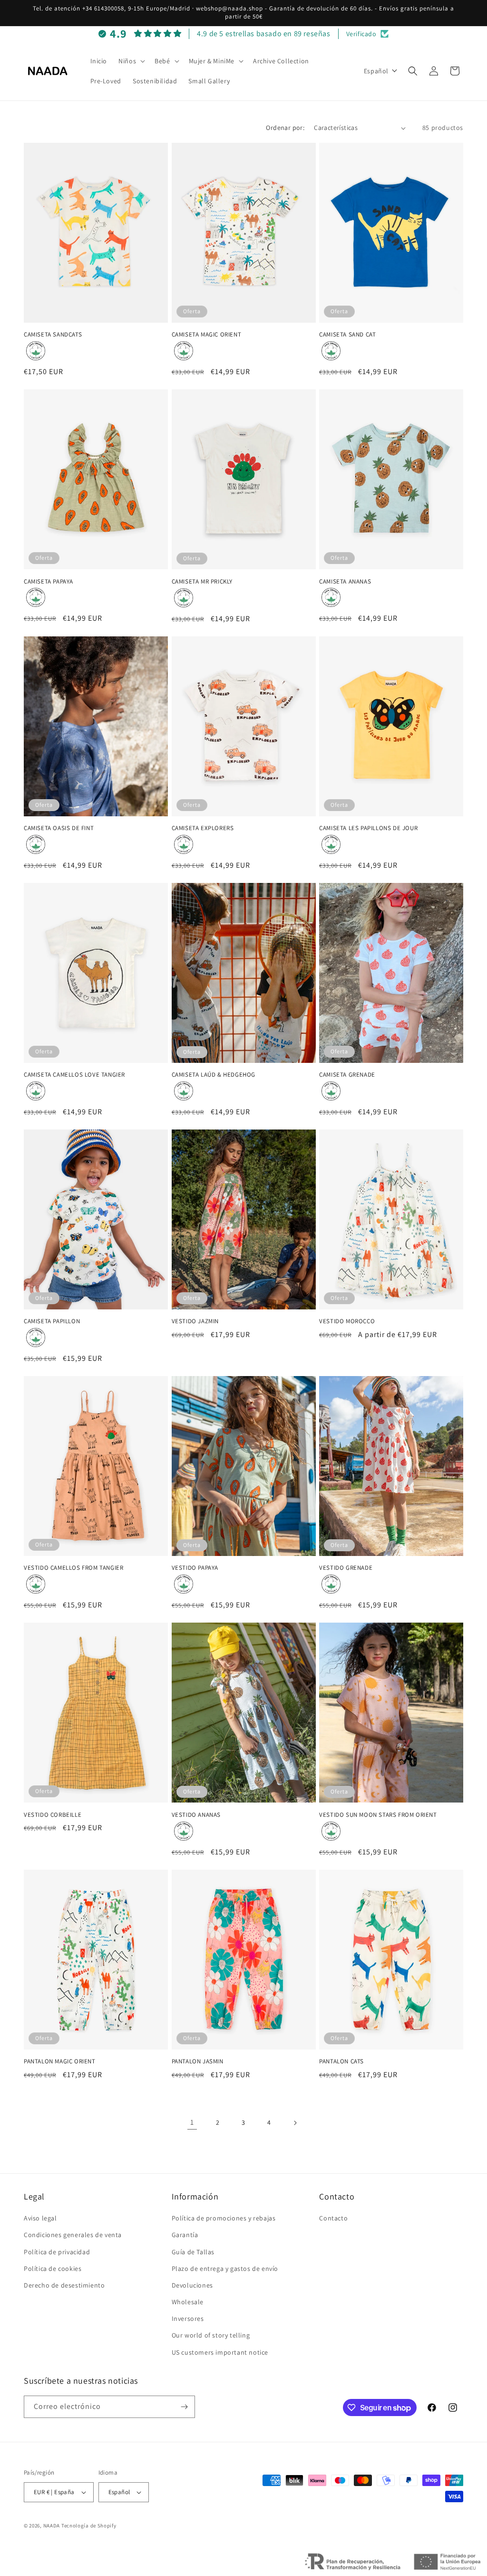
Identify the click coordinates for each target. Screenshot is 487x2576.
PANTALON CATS (341, 2061)
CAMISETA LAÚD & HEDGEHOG (214, 1075)
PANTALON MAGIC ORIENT (60, 2061)
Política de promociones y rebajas (224, 2218)
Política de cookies (53, 2269)
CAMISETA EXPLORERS (203, 828)
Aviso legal (40, 2218)
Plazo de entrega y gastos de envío (225, 2269)
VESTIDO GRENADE (346, 1568)
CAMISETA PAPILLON (52, 1321)
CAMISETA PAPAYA (49, 582)
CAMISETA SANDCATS (53, 335)
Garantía (185, 2235)
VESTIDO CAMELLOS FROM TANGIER (73, 1568)
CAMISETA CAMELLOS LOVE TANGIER (74, 1075)
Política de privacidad (57, 2252)
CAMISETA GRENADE (347, 1075)
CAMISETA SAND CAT (347, 335)
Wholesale (188, 2302)
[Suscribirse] (184, 2407)
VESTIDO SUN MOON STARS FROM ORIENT (378, 1815)
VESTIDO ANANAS (196, 1815)
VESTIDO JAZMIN (195, 1321)
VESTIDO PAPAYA (195, 1568)
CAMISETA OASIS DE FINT (59, 828)
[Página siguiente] (295, 2123)
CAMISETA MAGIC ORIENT (207, 335)
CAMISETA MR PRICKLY (202, 582)
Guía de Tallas (193, 2252)
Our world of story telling (211, 2335)
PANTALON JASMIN (198, 2061)
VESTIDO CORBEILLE (53, 1815)
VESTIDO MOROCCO (347, 1321)
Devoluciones (192, 2285)
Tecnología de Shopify (89, 2526)
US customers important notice (220, 2352)
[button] (131, 61)
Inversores (188, 2318)
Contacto (333, 2218)
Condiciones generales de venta (73, 2235)
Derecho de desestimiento (64, 2285)
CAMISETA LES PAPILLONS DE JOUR (368, 828)
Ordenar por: (285, 128)
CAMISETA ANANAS (345, 582)
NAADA (52, 2526)
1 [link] (192, 2122)
